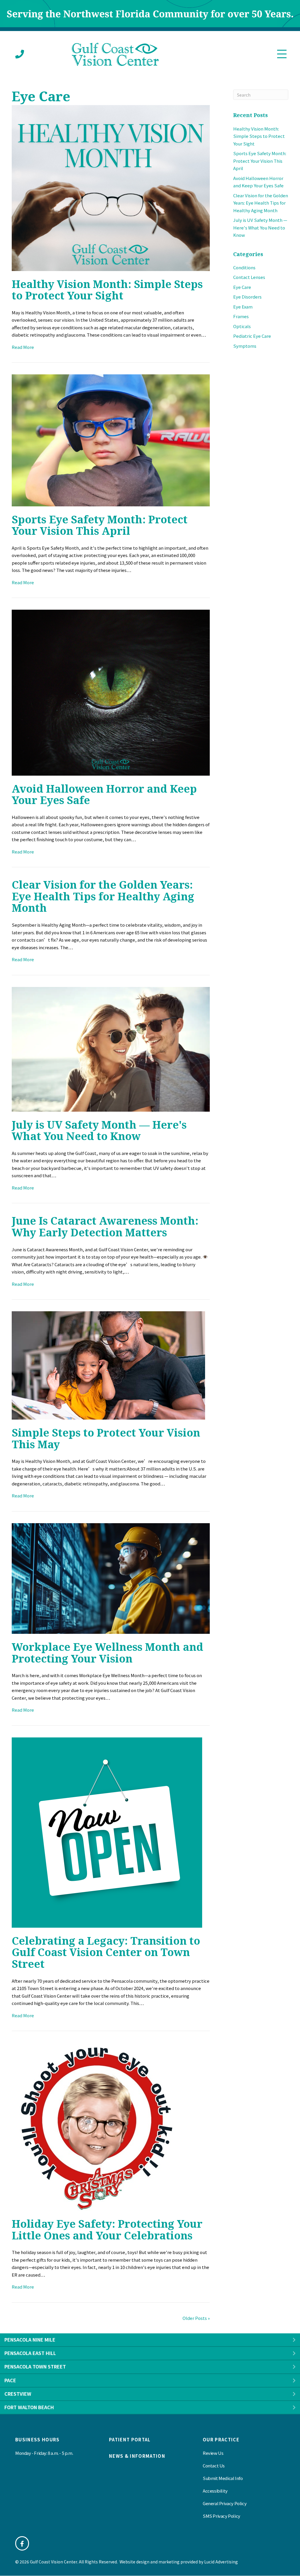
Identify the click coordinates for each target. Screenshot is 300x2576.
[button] (294, 2340)
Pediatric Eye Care (252, 336)
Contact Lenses (249, 277)
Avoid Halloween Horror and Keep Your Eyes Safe (104, 795)
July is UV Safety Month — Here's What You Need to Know (99, 1131)
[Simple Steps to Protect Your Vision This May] (108, 1365)
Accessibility (215, 2491)
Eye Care (242, 287)
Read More (23, 347)
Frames (241, 316)
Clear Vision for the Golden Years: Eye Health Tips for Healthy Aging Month (103, 896)
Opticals (242, 326)
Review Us (213, 2453)
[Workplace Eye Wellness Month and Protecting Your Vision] (111, 1578)
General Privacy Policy (225, 2503)
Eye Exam (243, 307)
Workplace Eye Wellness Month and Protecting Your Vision (108, 1653)
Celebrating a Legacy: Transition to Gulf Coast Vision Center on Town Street (106, 1952)
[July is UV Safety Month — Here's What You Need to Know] (111, 1049)
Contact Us (214, 2466)
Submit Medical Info (223, 2478)
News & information (137, 2456)
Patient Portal (130, 2439)
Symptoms (245, 346)
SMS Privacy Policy (221, 2516)
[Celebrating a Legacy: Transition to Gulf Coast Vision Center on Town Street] (107, 1832)
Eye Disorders (247, 297)
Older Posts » (196, 2318)
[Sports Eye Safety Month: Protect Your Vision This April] (111, 440)
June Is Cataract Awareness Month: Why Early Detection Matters (105, 1227)
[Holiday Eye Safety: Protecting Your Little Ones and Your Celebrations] (96, 2126)
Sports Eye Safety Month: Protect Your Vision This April (100, 525)
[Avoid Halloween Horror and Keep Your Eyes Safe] (111, 692)
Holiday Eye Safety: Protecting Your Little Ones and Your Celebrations (107, 2230)
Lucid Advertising (221, 2562)
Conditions (244, 267)
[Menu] (282, 54)
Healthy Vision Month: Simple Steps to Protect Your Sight (107, 290)
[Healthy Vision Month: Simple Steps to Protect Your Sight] (111, 187)
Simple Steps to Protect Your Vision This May (106, 1438)
